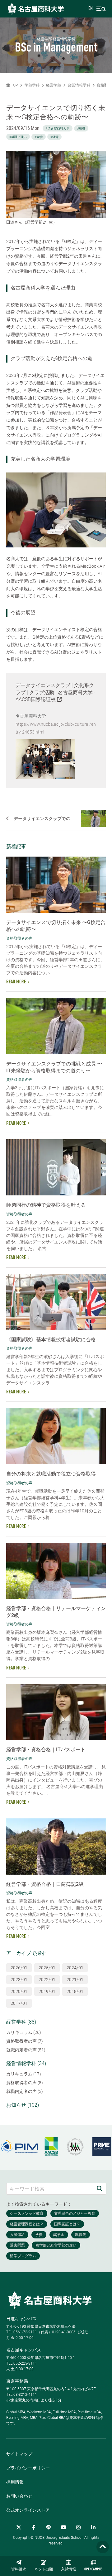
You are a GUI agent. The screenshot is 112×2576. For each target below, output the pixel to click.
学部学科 (32, 85)
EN (91, 9)
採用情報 (15, 2482)
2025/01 (47, 1968)
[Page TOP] (103, 2547)
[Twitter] (19, 2527)
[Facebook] (34, 2527)
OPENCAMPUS (93, 2569)
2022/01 (47, 1980)
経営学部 (54, 85)
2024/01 (75, 1968)
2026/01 (19, 1968)
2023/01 (19, 1980)
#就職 (81, 129)
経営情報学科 (79, 85)
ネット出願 (44, 2569)
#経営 (54, 137)
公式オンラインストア (28, 2510)
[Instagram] (78, 2527)
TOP (14, 85)
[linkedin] (93, 2527)
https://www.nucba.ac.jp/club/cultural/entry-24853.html (56, 728)
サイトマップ (19, 2454)
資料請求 (19, 2569)
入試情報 (68, 2569)
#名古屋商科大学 (58, 129)
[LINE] (49, 2527)
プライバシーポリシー (28, 2468)
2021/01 (75, 1980)
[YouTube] (63, 2527)
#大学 (39, 137)
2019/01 (47, 1991)
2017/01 (19, 2003)
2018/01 (75, 1991)
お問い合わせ (19, 2496)
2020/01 (19, 1991)
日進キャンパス (21, 2319)
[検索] (100, 2189)
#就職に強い (18, 137)
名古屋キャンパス (24, 2350)
